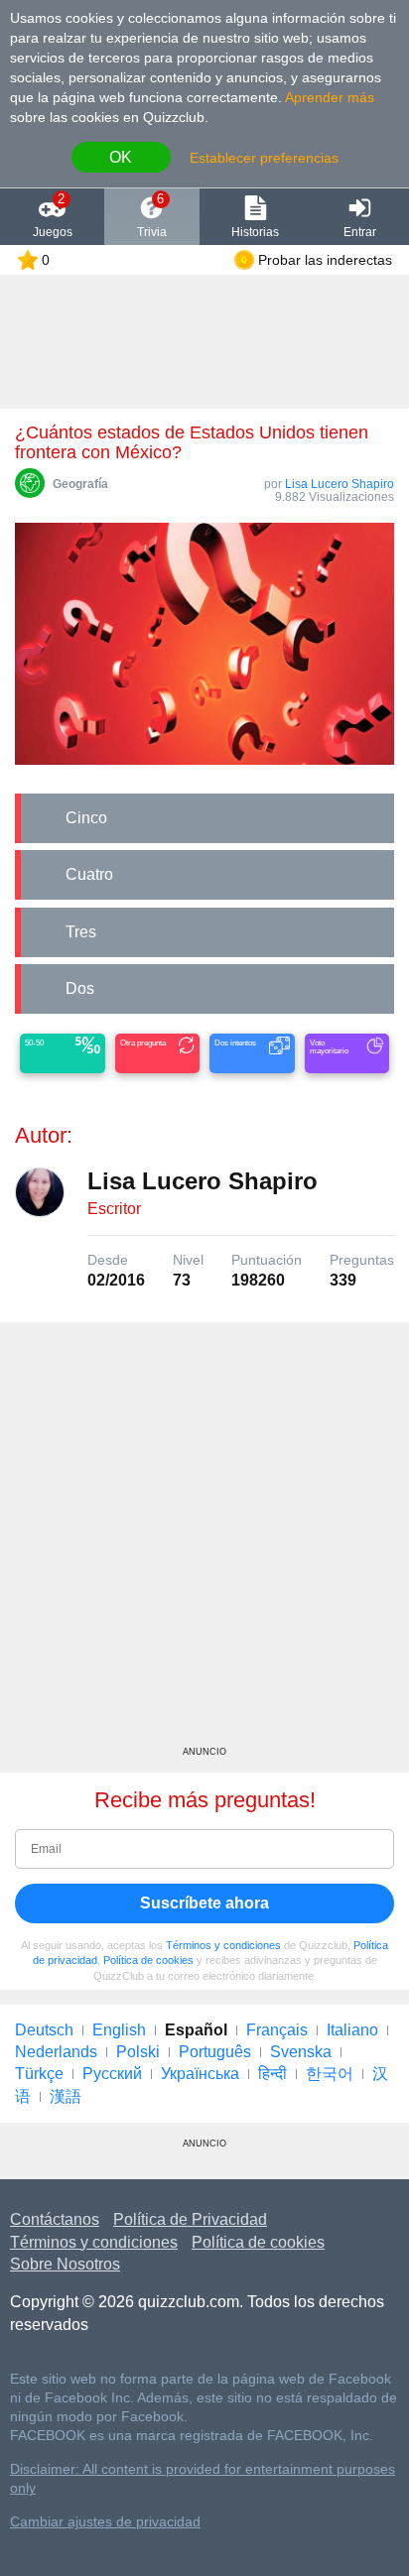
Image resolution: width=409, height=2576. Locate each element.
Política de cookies (148, 1960)
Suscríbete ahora (204, 1903)
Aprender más (330, 97)
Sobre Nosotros (65, 2264)
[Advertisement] (204, 1541)
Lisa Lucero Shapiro (340, 484)
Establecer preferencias (264, 158)
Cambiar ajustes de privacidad (105, 2522)
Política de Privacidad (190, 2219)
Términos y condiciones (223, 1945)
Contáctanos (55, 2219)
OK (121, 157)
